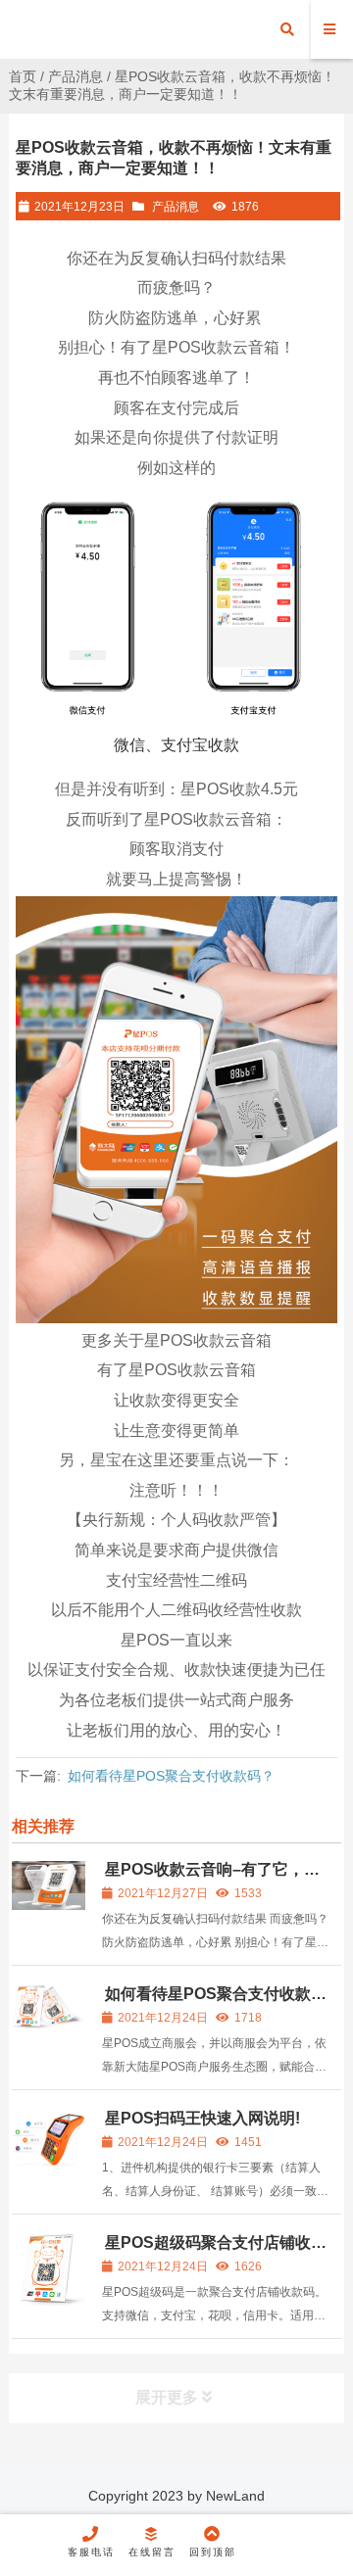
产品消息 (76, 76)
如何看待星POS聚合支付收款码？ (171, 1776)
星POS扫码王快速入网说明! (202, 2118)
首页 (23, 76)
